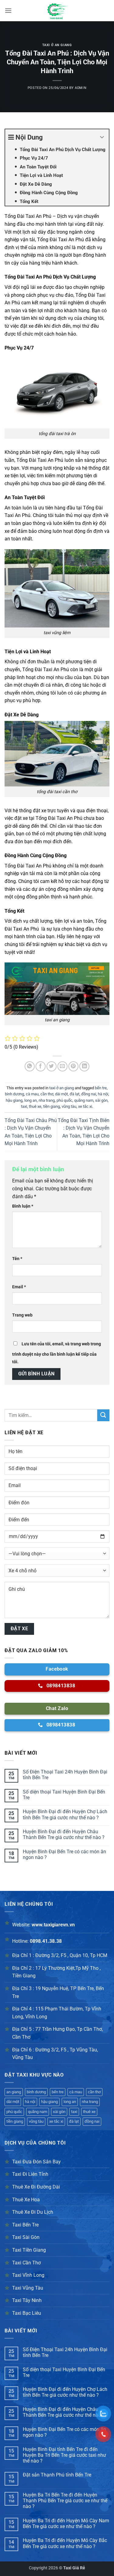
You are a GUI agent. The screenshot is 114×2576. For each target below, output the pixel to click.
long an (31, 1100)
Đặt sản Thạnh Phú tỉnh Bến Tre (57, 2475)
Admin (81, 88)
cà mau (32, 1094)
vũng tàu (69, 1106)
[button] (8, 10)
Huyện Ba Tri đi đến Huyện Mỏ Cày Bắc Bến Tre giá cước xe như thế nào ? (65, 2543)
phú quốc (64, 1100)
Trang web (22, 1315)
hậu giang (14, 1100)
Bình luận (23, 1206)
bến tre (101, 1088)
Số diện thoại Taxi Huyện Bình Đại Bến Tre (64, 1795)
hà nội (103, 1094)
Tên (17, 1259)
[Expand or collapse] (102, 137)
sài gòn (101, 1100)
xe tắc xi (85, 1106)
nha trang (47, 1100)
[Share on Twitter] (52, 1066)
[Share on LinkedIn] (84, 1066)
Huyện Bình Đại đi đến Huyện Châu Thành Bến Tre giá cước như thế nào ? (64, 1834)
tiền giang (52, 1106)
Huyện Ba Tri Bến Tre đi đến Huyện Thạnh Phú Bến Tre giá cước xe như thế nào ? (65, 2501)
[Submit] (103, 1415)
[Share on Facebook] (41, 1066)
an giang (14, 2092)
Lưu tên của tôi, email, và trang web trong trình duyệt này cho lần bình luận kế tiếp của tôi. (57, 1353)
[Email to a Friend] (62, 1066)
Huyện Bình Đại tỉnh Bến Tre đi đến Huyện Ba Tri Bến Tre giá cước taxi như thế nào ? (64, 2455)
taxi (24, 1106)
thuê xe (35, 1106)
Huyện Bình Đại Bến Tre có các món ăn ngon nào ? (64, 1854)
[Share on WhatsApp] (30, 1066)
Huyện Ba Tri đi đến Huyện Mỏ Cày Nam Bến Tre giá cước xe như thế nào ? (66, 2524)
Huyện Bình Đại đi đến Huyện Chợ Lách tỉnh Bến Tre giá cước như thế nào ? (65, 1814)
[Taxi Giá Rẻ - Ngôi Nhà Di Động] (57, 11)
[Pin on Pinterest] (73, 1066)
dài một (61, 1094)
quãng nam (84, 1100)
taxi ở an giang (57, 45)
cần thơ (47, 1094)
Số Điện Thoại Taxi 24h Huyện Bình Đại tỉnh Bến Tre (65, 1775)
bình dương (14, 1094)
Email (19, 1287)
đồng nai (89, 1094)
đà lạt (74, 1094)
